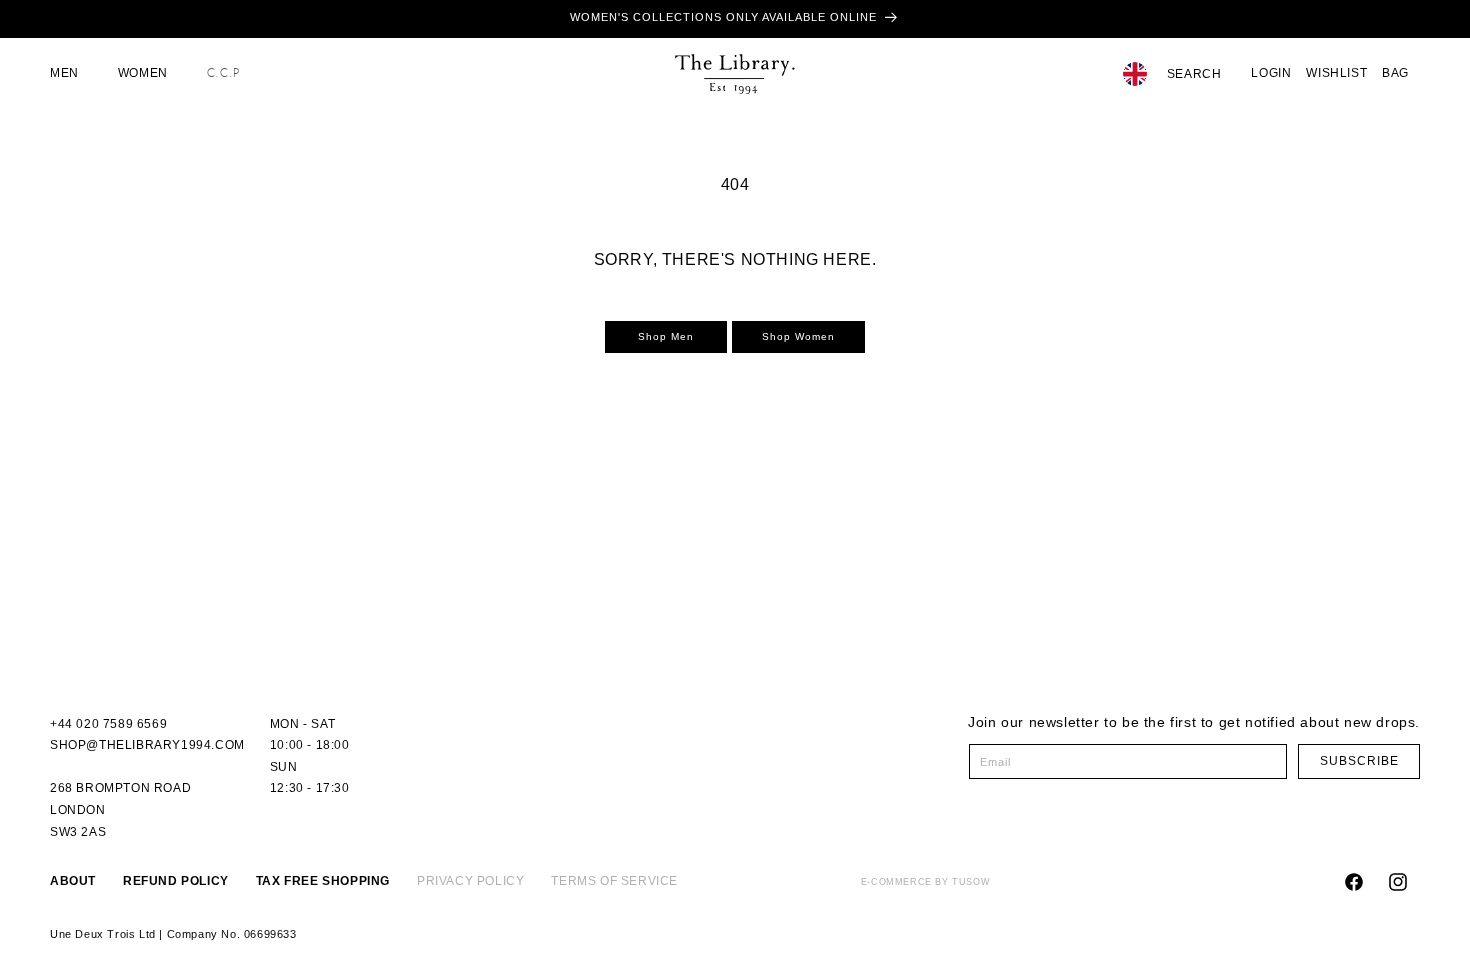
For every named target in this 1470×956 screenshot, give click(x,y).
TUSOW (971, 882)
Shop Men (666, 336)
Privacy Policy (470, 881)
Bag (1395, 73)
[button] (72, 74)
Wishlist (1336, 73)
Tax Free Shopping (323, 881)
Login (1271, 73)
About (73, 881)
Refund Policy (176, 881)
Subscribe (1359, 761)
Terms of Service (614, 881)
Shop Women (798, 336)
